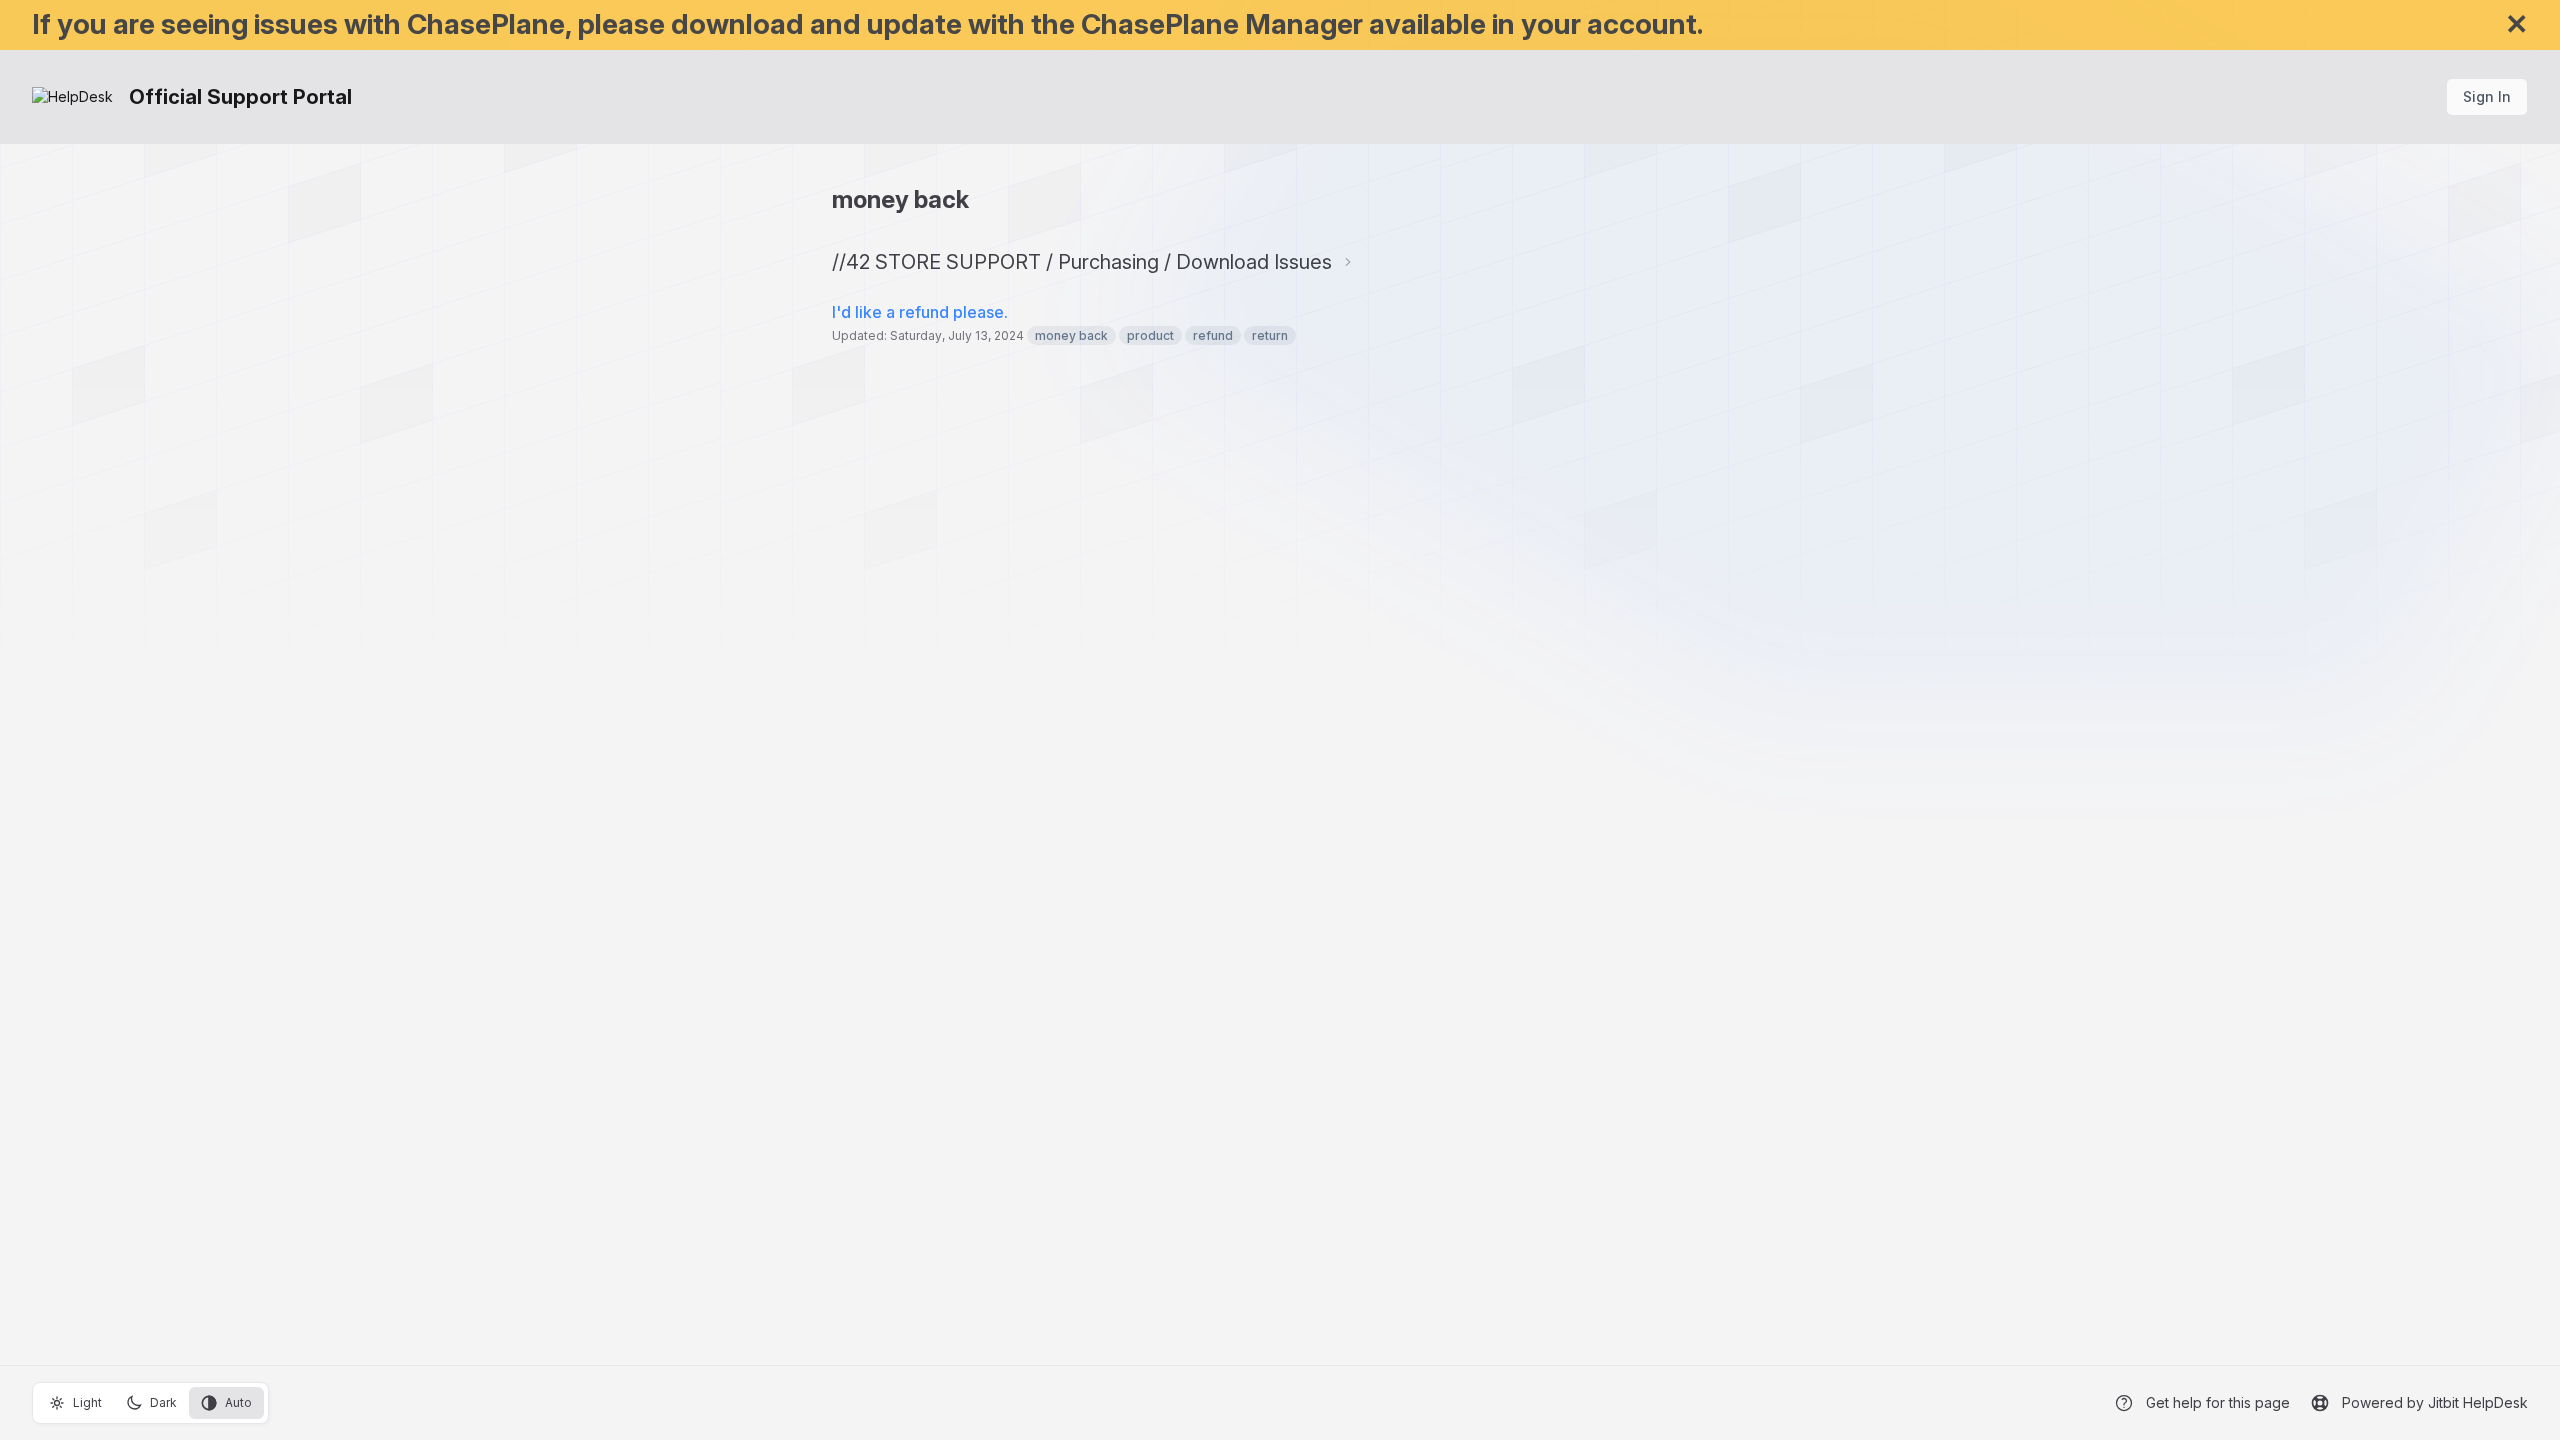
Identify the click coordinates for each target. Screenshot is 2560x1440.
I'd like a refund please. (920, 312)
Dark (163, 1402)
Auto (238, 1402)
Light (87, 1402)
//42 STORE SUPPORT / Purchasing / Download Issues (1082, 262)
